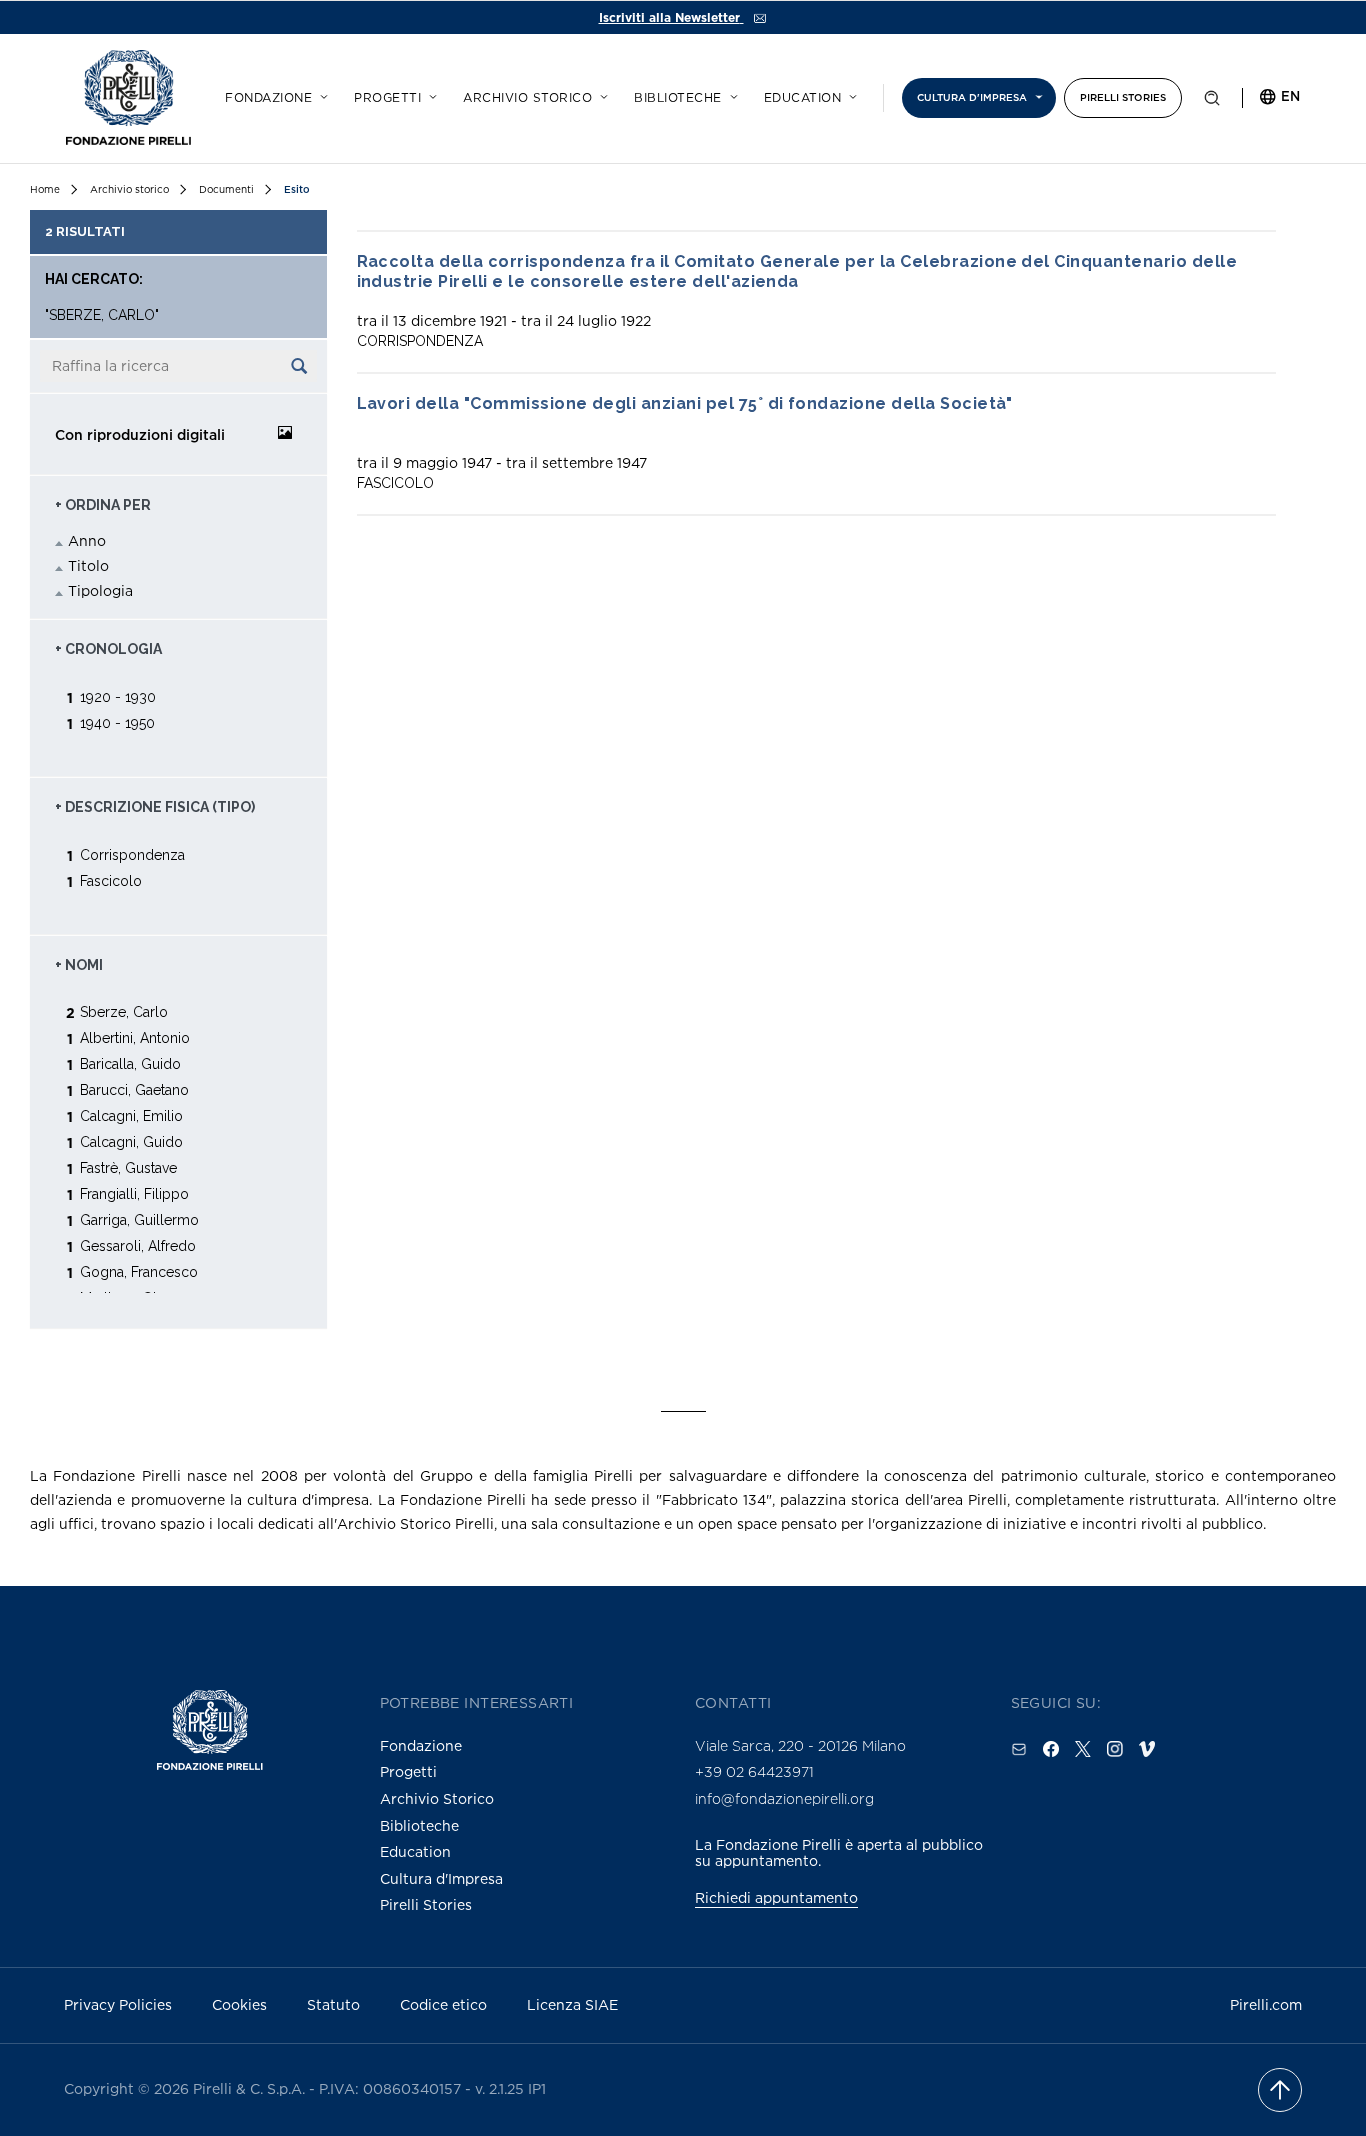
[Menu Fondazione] (321, 94)
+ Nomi (79, 965)
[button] (1212, 102)
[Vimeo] (1147, 1749)
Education (803, 98)
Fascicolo (111, 880)
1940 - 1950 (117, 722)
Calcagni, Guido (131, 1141)
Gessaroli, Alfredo (138, 1245)
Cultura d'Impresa (441, 1878)
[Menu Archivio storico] (601, 94)
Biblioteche (678, 98)
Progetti (387, 98)
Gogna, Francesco (139, 1271)
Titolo (88, 565)
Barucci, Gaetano (134, 1089)
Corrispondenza (132, 854)
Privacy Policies (118, 2004)
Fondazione (268, 98)
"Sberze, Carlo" (102, 315)
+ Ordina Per (103, 505)
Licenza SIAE (572, 2004)
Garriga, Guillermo (139, 1219)
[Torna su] (1280, 2090)
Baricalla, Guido (130, 1063)
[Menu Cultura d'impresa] (1036, 94)
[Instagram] (1115, 1749)
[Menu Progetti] (430, 94)
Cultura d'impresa (972, 97)
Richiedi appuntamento (776, 1897)
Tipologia (100, 590)
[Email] (1019, 1749)
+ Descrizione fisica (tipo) (155, 807)
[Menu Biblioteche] (731, 94)
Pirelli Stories (1123, 97)
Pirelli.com (1266, 2004)
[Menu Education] (850, 94)
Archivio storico (527, 98)
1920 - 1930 (118, 696)
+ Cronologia (108, 649)
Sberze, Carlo (124, 1011)
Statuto (333, 2004)
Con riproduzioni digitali (140, 434)
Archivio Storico (437, 1798)
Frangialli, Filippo (134, 1193)
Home (45, 189)
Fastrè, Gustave (128, 1167)
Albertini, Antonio (135, 1037)
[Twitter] (1083, 1749)
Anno (87, 540)
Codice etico (443, 2004)
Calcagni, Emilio (131, 1115)
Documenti (226, 189)
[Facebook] (1051, 1749)
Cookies (239, 2004)
